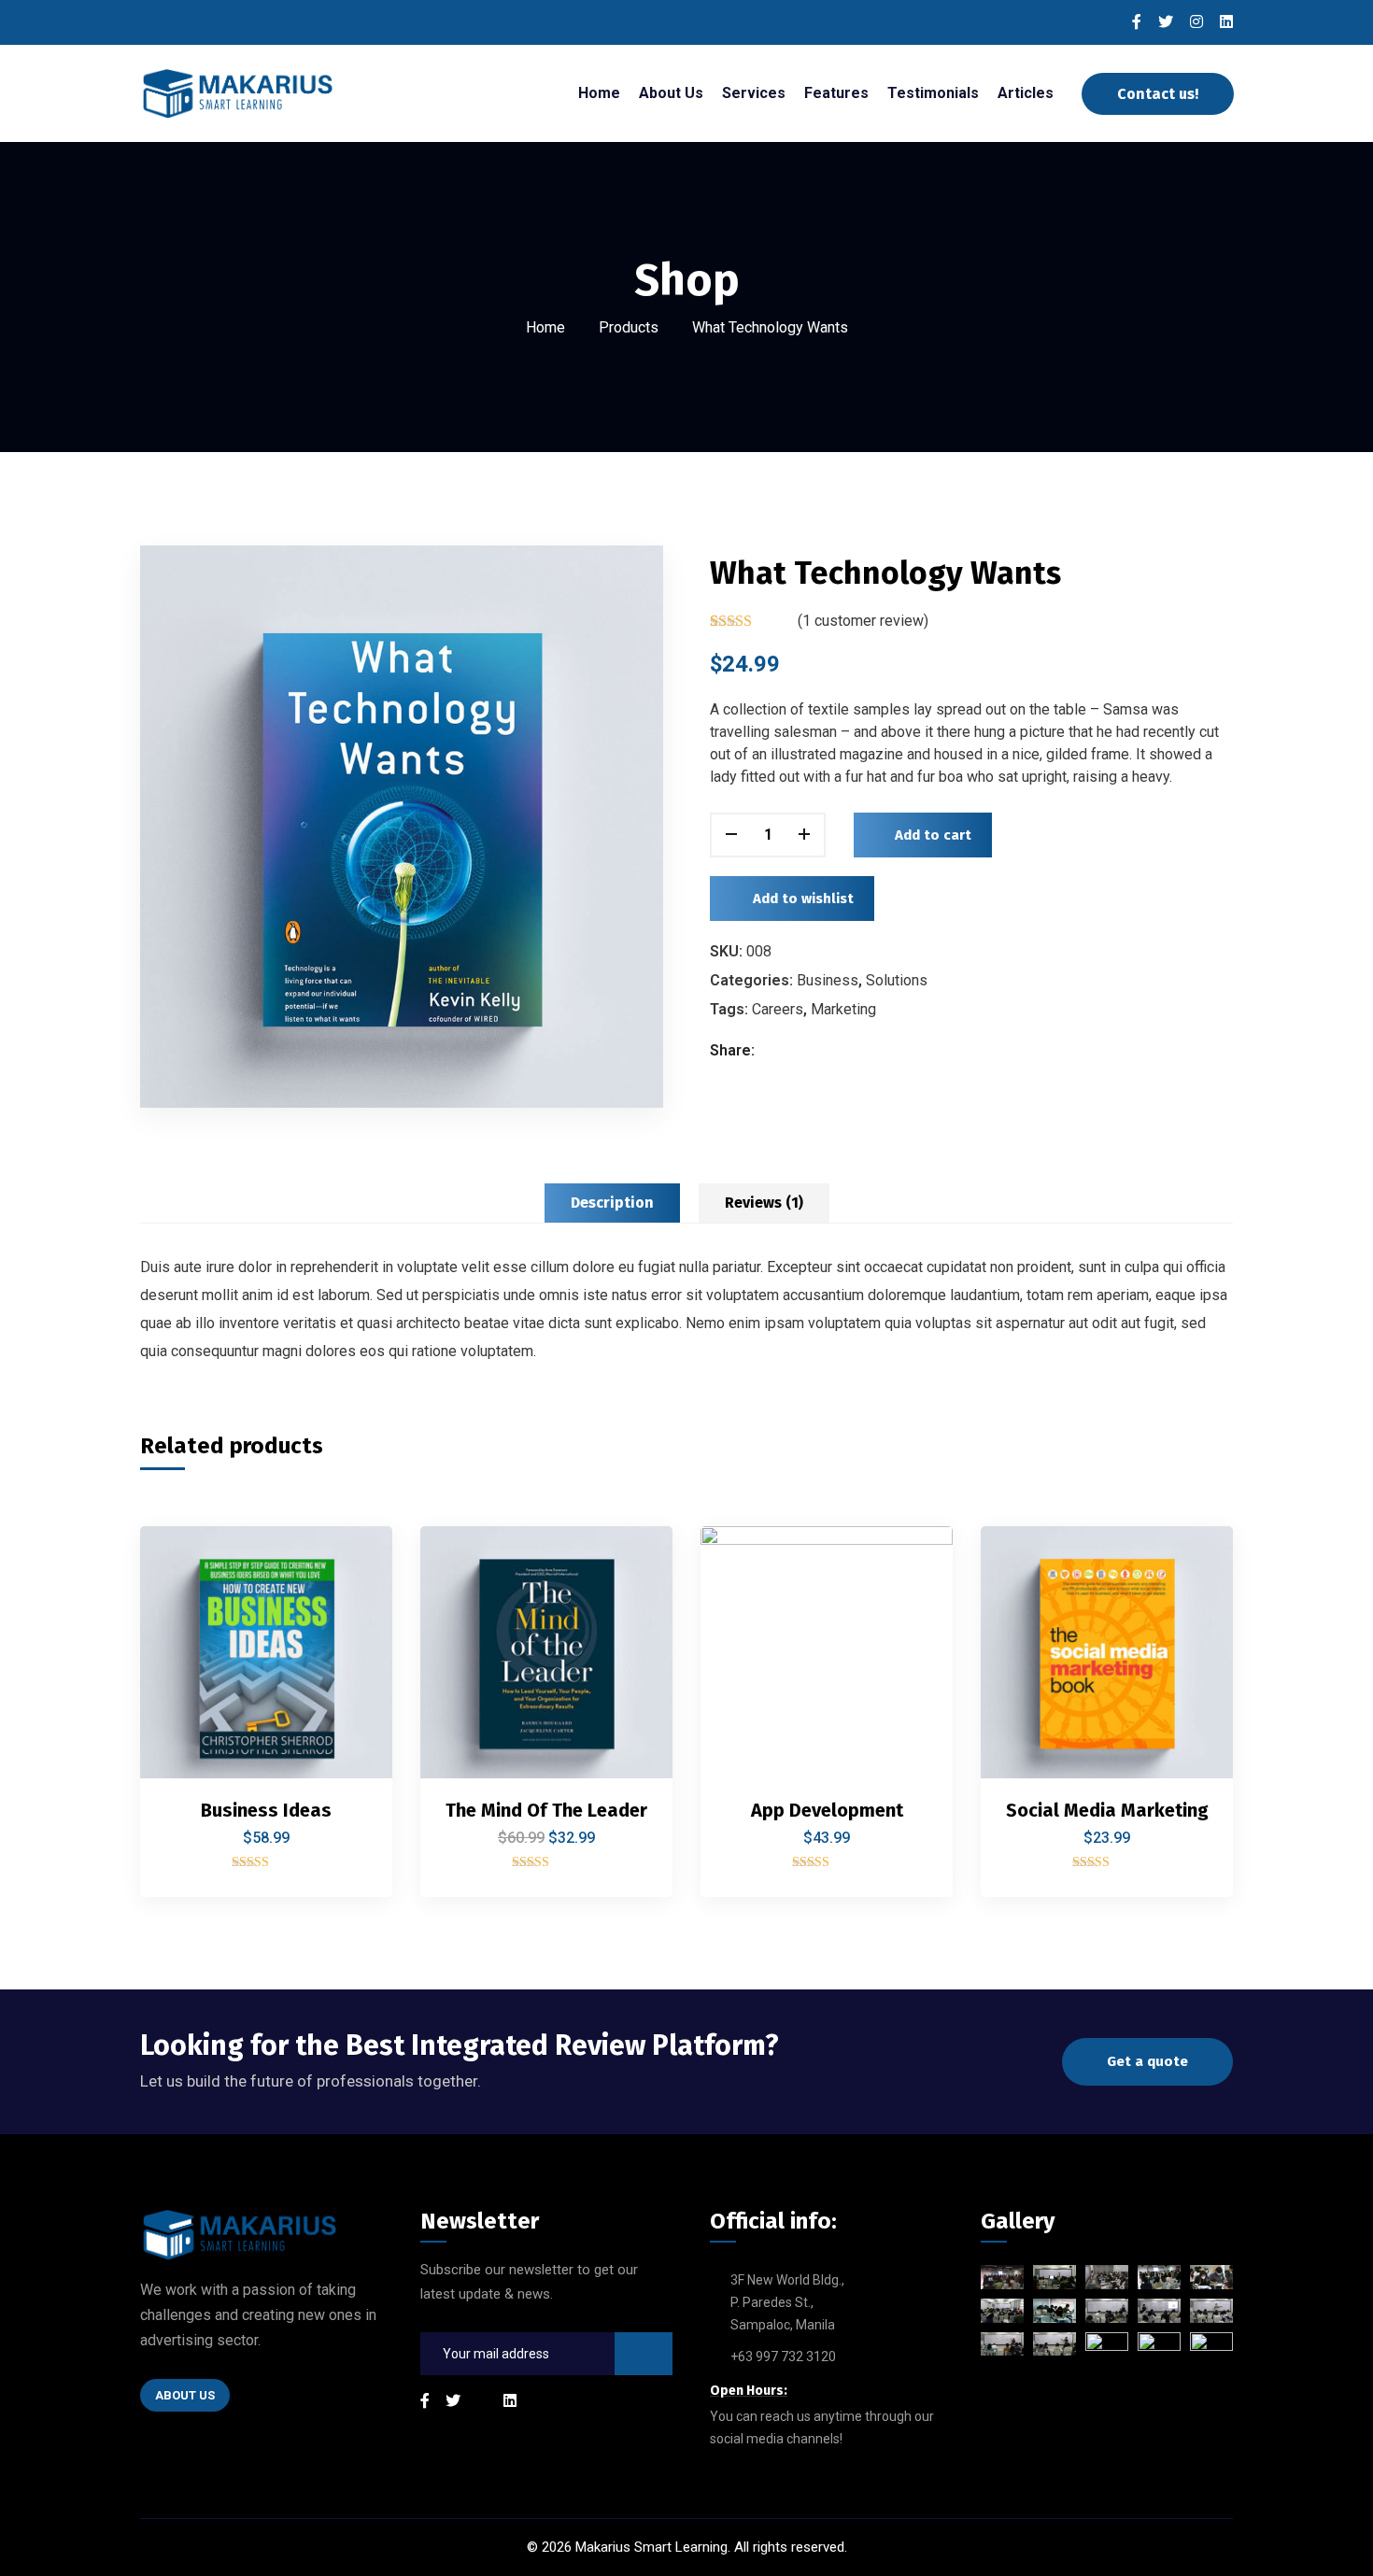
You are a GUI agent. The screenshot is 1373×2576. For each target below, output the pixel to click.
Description (612, 1203)
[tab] (612, 1203)
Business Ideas (266, 1810)
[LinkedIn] (832, 1050)
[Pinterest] (812, 1050)
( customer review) (863, 620)
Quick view (347, 1691)
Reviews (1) (764, 1203)
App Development (827, 1810)
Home (545, 327)
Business (828, 979)
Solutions (897, 979)
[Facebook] (773, 1050)
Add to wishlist (803, 898)
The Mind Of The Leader (546, 1810)
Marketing (843, 1008)
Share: (732, 1049)
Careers (778, 1008)
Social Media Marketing (1107, 1810)
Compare (347, 1606)
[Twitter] (793, 1050)
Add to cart (933, 834)
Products (629, 327)
